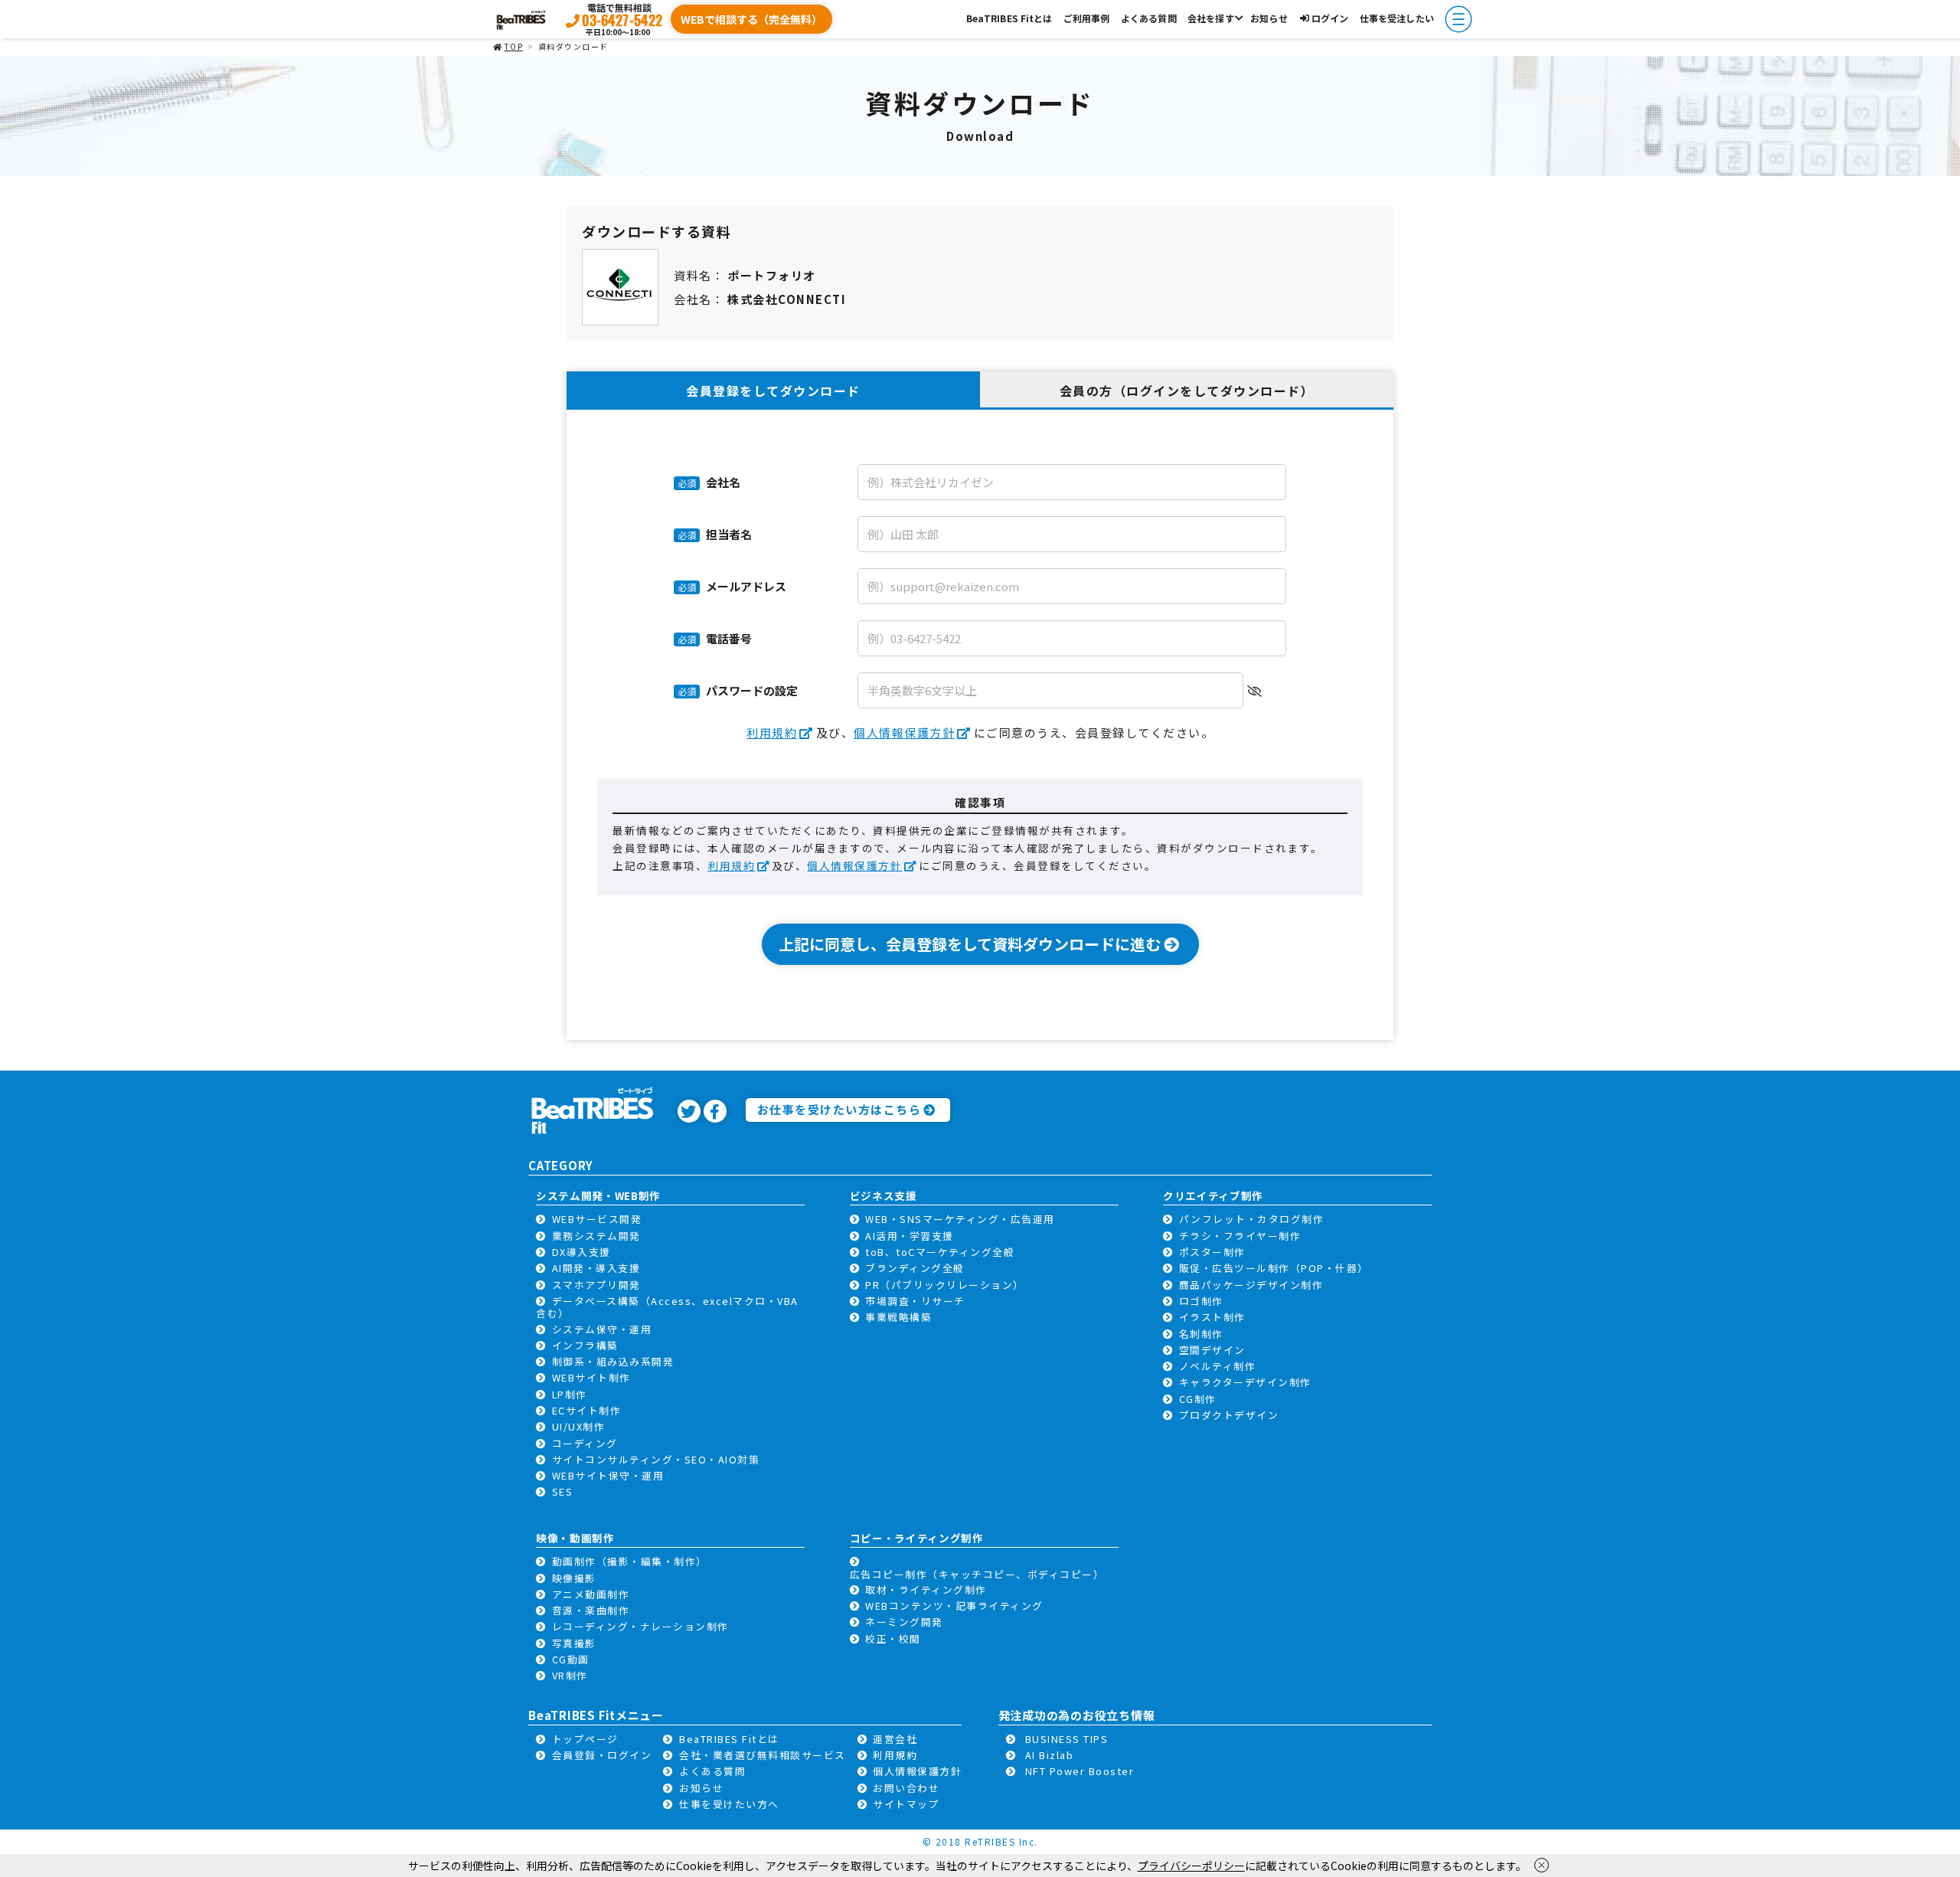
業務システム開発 (596, 1236)
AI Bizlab (1050, 1755)
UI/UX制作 (579, 1426)
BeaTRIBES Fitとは (1009, 18)
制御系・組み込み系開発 (613, 1361)
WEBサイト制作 (591, 1377)
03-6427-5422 (622, 20)
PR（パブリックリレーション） (945, 1285)
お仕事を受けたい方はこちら (840, 1109)
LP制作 (570, 1394)
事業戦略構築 (898, 1317)
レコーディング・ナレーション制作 (640, 1626)
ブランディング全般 (915, 1268)
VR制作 (570, 1675)
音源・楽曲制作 (591, 1610)
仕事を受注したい (1397, 18)
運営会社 (895, 1739)
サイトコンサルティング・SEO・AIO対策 (656, 1459)
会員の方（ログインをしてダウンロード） (1187, 391)
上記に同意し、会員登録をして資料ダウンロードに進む (970, 944)
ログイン (1330, 18)
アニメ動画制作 (591, 1594)
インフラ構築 (585, 1345)
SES (563, 1491)
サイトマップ (906, 1804)
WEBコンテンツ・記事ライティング (954, 1606)
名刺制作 (1201, 1334)
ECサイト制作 (587, 1410)
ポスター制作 (1212, 1252)
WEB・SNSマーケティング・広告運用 (960, 1219)
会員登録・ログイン (602, 1755)
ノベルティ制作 (1218, 1366)
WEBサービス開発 (597, 1219)
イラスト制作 (1212, 1317)
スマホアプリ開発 (596, 1285)
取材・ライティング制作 (926, 1589)
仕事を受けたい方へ (729, 1804)
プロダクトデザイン (1229, 1415)
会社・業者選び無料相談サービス (763, 1755)
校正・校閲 (893, 1638)
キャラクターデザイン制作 (1245, 1382)
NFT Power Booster (1080, 1771)
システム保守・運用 (602, 1329)
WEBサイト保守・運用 (608, 1475)
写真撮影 (574, 1643)
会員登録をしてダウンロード (773, 391)
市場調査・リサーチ (915, 1301)
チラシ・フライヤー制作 (1240, 1236)
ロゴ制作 (1201, 1301)
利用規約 (772, 732)
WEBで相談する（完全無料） (751, 19)
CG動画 (571, 1659)
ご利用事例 (1087, 18)
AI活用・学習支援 (910, 1236)
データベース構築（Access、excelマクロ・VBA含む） (667, 1307)
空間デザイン (1212, 1350)
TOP (514, 46)
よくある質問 (1149, 18)
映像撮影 (574, 1578)
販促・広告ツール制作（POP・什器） (1274, 1268)
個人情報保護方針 (904, 732)
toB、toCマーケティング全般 (940, 1252)
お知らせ (1269, 18)
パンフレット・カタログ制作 (1252, 1219)
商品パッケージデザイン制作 (1251, 1285)
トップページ (585, 1739)
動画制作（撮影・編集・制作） (630, 1561)
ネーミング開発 (904, 1622)
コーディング (585, 1443)
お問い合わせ (906, 1788)
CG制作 (1198, 1399)
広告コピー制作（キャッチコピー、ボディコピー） (977, 1574)
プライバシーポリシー (1191, 1866)
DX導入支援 (581, 1252)
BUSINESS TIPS (1067, 1739)
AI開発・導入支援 (596, 1268)
